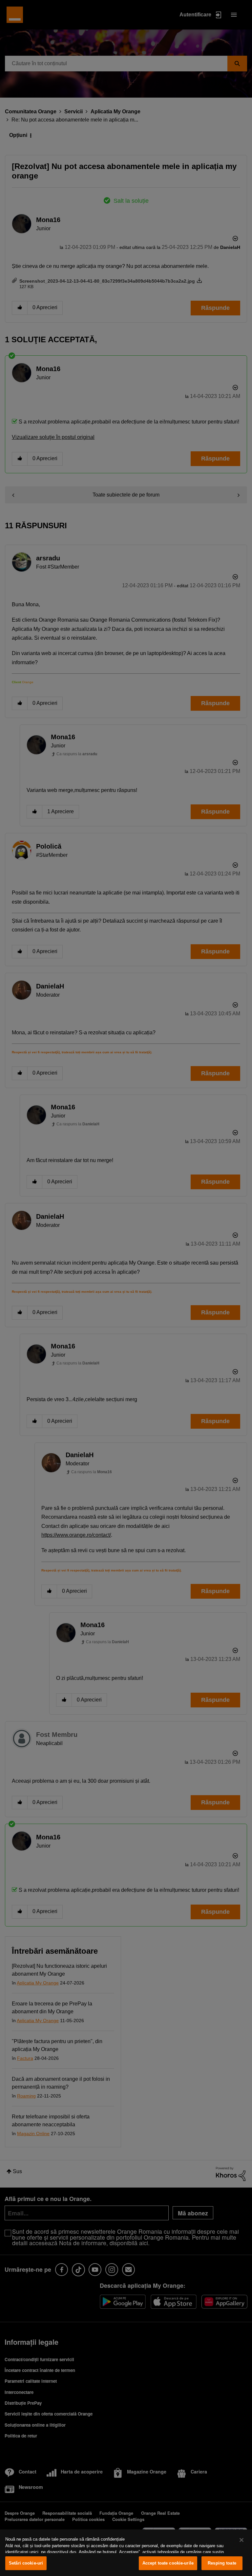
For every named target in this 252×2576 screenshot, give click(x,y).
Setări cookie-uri (26, 2563)
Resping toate (222, 2563)
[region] (126, 2553)
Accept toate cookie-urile (168, 2563)
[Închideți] (241, 2540)
